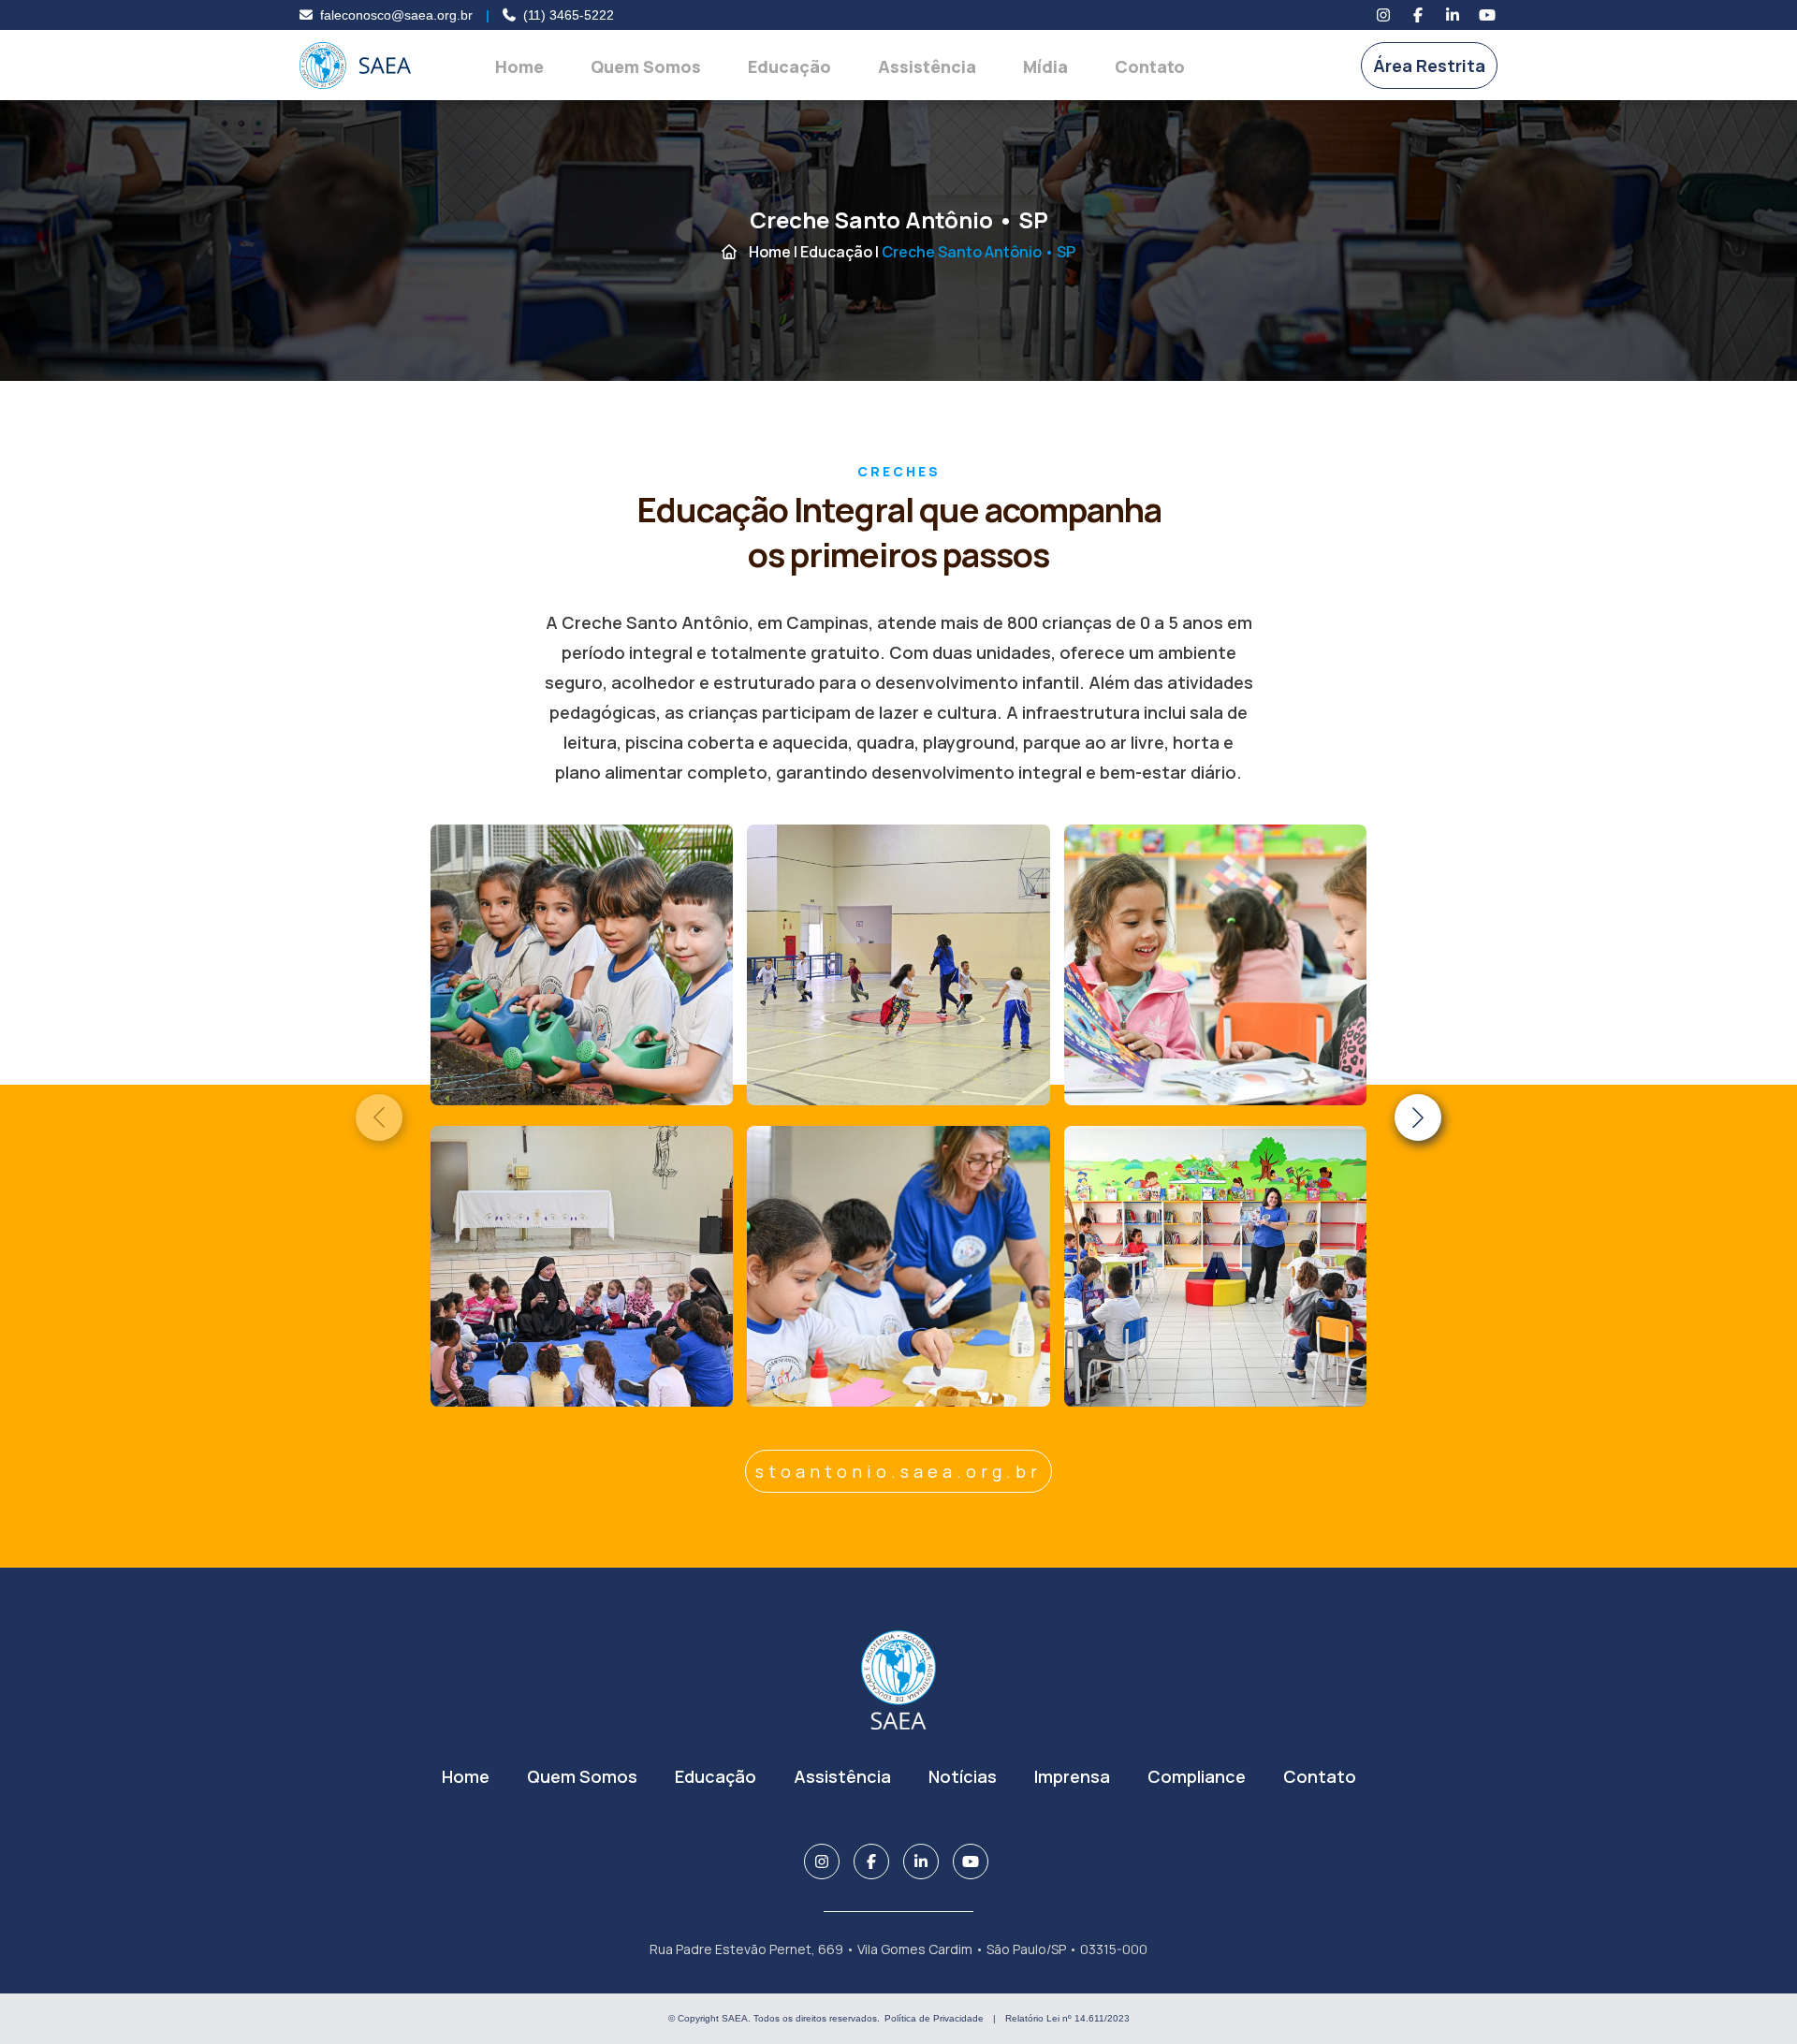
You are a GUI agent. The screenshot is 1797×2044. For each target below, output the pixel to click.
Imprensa (1072, 1776)
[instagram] (1383, 15)
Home (519, 66)
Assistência (927, 66)
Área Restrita (1429, 66)
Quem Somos (646, 66)
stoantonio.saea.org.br (898, 1471)
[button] (1418, 1117)
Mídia (1045, 66)
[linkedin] (1453, 15)
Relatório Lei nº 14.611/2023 (1067, 2018)
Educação (789, 66)
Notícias (963, 1776)
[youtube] (1487, 15)
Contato (1150, 66)
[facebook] (1418, 15)
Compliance (1197, 1776)
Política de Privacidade (934, 2018)
